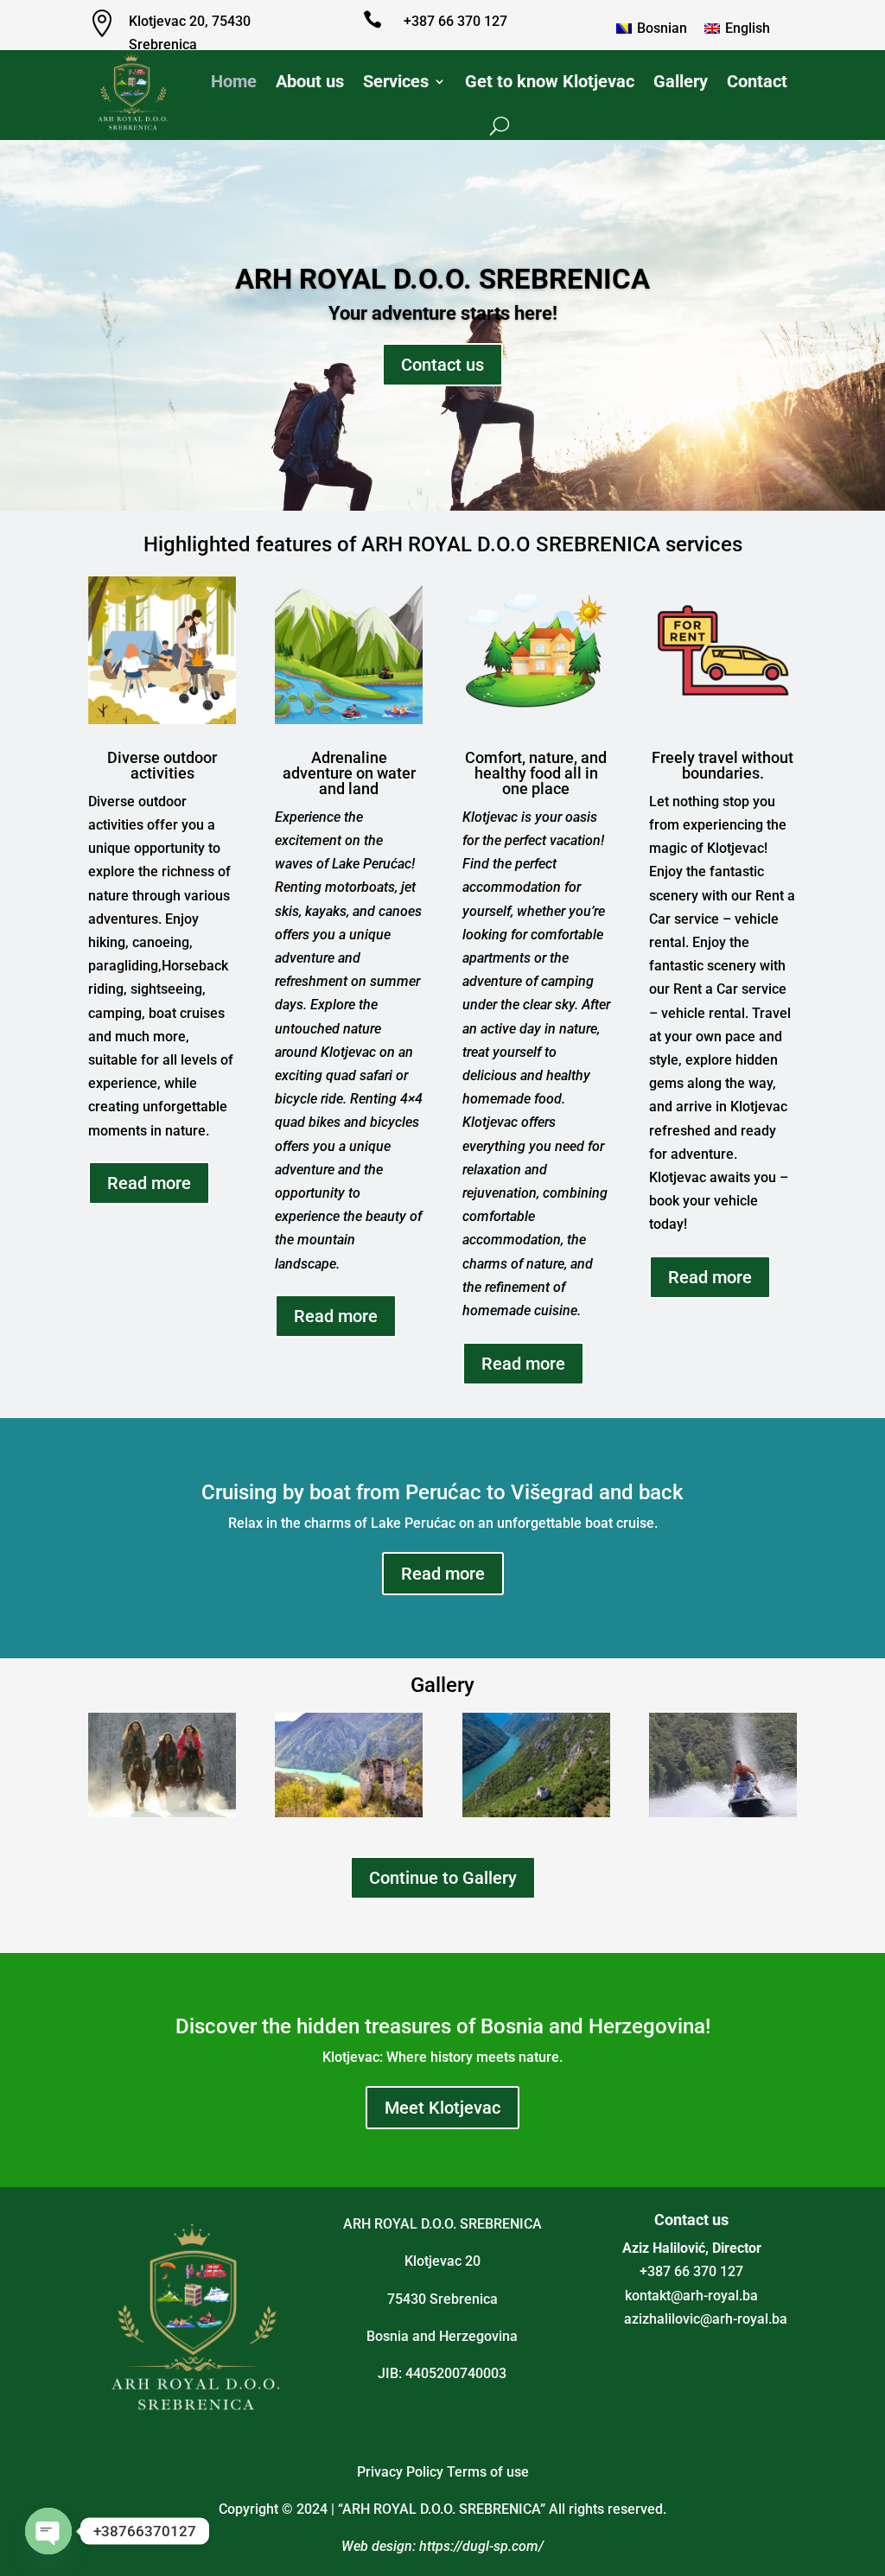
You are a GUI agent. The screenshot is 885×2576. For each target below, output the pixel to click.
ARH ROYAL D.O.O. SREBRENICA (442, 315)
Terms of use (488, 2472)
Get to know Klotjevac (550, 81)
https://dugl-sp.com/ (481, 2546)
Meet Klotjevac (442, 2108)
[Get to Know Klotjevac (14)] (162, 1813)
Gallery (681, 81)
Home (234, 81)
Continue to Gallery (443, 1878)
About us (310, 81)
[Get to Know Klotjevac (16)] (349, 1813)
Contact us (442, 400)
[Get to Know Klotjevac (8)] (723, 1813)
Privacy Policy (400, 2472)
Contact (757, 81)
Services (396, 81)
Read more (149, 1183)
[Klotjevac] (536, 1813)
